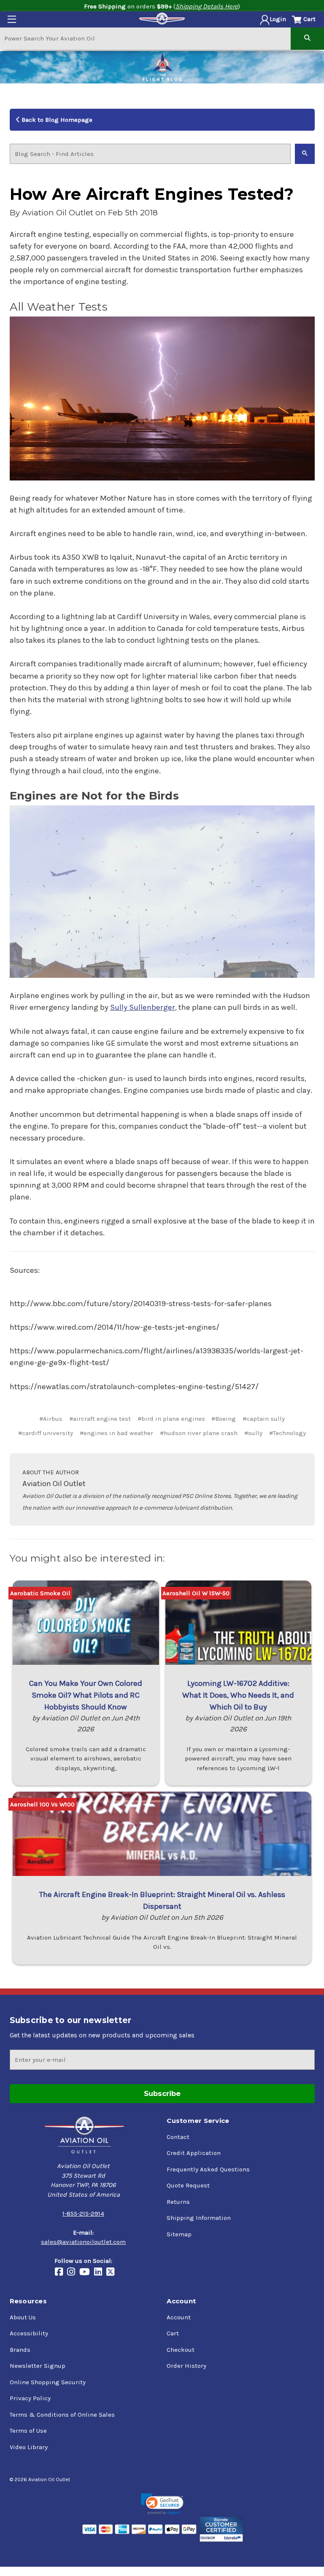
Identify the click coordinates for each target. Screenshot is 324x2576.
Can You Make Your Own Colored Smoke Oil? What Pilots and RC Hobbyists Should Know (86, 1695)
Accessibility (29, 2333)
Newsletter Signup (38, 2366)
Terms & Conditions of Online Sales (62, 2415)
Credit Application (194, 2153)
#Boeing (224, 1419)
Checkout (181, 2350)
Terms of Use (28, 2431)
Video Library (29, 2447)
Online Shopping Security (48, 2382)
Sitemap (179, 2234)
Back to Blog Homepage (56, 120)
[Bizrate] (221, 2529)
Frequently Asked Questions (208, 2169)
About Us (23, 2317)
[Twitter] (112, 2273)
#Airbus (51, 1419)
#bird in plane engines (171, 1419)
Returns (178, 2202)
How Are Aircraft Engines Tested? (152, 194)
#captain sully (264, 1419)
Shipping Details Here (207, 6)
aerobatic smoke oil (40, 1593)
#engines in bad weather (116, 1433)
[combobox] (145, 38)
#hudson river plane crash (199, 1433)
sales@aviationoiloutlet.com (83, 2242)
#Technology (288, 1433)
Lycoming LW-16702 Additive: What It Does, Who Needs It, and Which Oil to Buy (238, 1695)
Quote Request (188, 2185)
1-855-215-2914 (83, 2214)
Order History (186, 2366)
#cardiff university (46, 1433)
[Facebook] (61, 2273)
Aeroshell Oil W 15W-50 (196, 1593)
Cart (173, 2333)
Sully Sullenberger (143, 1007)
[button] (162, 2504)
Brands (20, 2350)
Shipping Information (199, 2218)
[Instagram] (73, 2273)
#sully (253, 1433)
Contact (178, 2137)
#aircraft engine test (100, 1419)
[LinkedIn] (100, 2273)
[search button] (307, 38)
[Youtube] (87, 2273)
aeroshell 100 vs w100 (42, 1804)
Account (179, 2317)
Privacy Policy (30, 2398)
